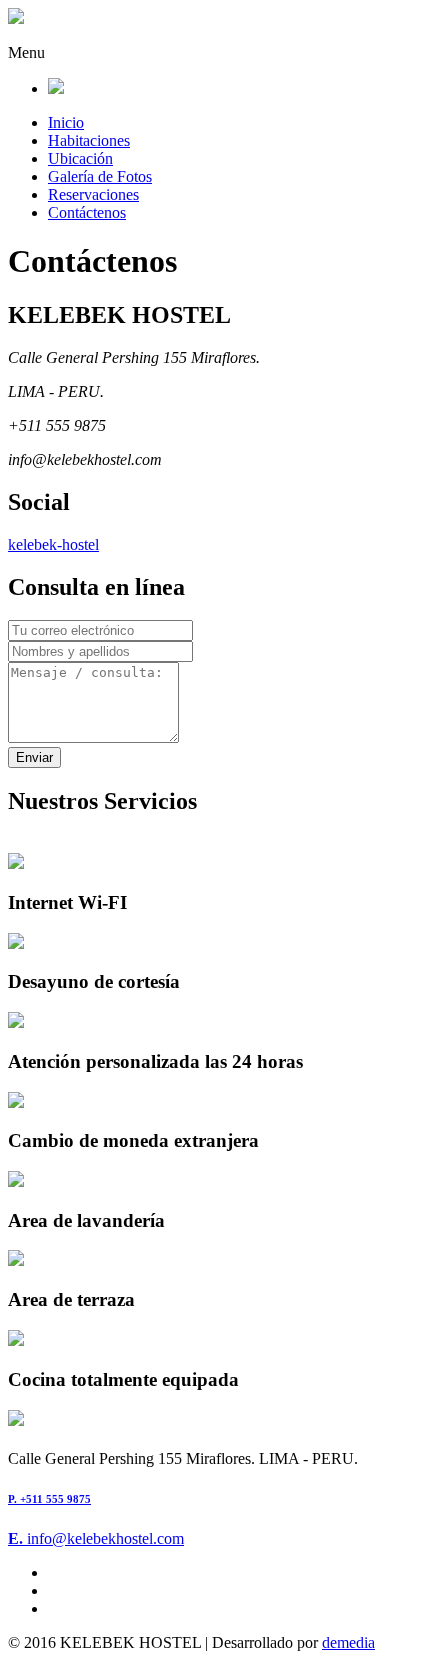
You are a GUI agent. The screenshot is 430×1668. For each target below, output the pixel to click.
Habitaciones (89, 140)
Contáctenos (87, 212)
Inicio (66, 122)
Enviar (34, 757)
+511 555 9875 (49, 1499)
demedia (348, 1642)
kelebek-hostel (53, 544)
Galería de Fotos (100, 176)
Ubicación (80, 158)
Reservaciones (93, 194)
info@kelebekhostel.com (96, 1538)
